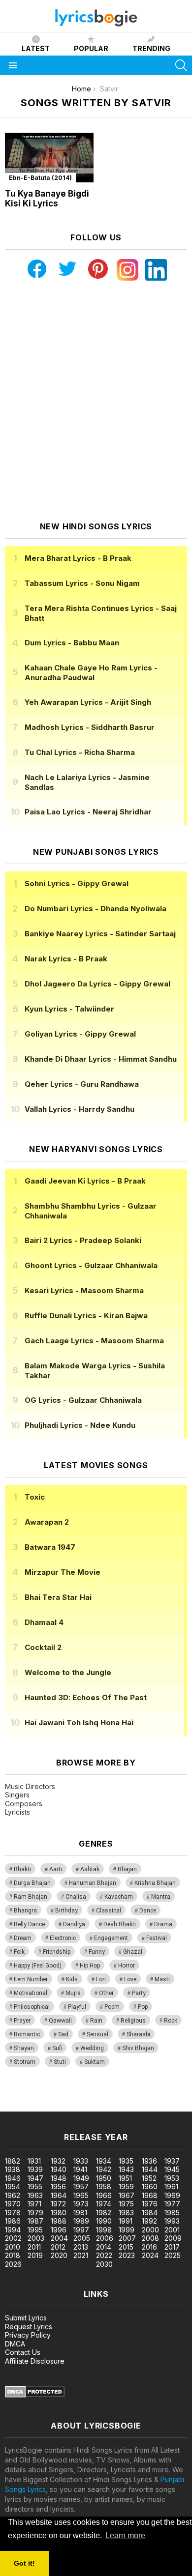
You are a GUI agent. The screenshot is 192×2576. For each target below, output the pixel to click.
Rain (96, 2021)
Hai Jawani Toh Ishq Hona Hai (79, 1722)
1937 (172, 2161)
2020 (59, 2255)
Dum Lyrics (72, 643)
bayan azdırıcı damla (91, 2097)
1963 (35, 2195)
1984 (150, 2213)
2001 (172, 2230)
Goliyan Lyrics (80, 1034)
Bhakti (22, 1869)
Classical (109, 1910)
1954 (13, 2186)
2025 (173, 2255)
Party (139, 1993)
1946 (13, 2178)
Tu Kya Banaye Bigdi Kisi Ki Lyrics (47, 199)
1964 (59, 2195)
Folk (19, 1952)
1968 (150, 2195)
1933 (81, 2161)
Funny (97, 1952)
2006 (105, 2238)
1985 (172, 2213)
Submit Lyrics (26, 2318)
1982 (104, 2213)
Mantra (161, 1897)
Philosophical (32, 2007)
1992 (149, 2221)
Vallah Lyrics (80, 1109)
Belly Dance (29, 1924)
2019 (35, 2255)
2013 (81, 2247)
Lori (101, 1979)
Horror (127, 1966)
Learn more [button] (125, 2535)
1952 (149, 2178)
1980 (59, 2213)
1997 (81, 2230)
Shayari (24, 2048)
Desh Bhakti (120, 1924)
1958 (104, 2186)
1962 (13, 2195)
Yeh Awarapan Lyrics (88, 702)
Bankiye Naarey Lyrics (100, 934)
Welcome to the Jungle (68, 1672)
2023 (127, 2255)
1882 (13, 2161)
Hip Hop (90, 1966)
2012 (58, 2247)
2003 (36, 2238)
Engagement (111, 1938)
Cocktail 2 (43, 1647)
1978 (13, 2213)
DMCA (15, 2344)
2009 (173, 2238)
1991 (126, 2221)
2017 (172, 2247)
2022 (104, 2255)
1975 (126, 2204)
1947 (35, 2178)
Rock (171, 2021)
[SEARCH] (181, 65)
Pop (143, 2007)
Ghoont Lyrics (91, 1265)
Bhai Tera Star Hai (58, 1597)
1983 (126, 2213)
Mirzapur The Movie (63, 1572)
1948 (59, 2178)
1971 (34, 2204)
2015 (126, 2247)
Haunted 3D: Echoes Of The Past (86, 1697)
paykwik (140, 2097)
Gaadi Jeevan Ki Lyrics (85, 1181)
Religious (133, 2021)
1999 (127, 2230)
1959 (126, 2186)
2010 (13, 2247)
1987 (35, 2221)
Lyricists (17, 1812)
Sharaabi (138, 2034)
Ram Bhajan (31, 1897)
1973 (81, 2204)
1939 (35, 2169)
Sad (63, 2034)
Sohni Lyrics (77, 883)
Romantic (27, 2034)
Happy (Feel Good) (38, 1966)
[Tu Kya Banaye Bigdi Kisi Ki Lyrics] (49, 158)
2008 (150, 2238)
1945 (172, 2169)
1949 (81, 2178)
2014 (104, 2247)
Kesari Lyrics (84, 1290)
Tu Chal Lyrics (80, 752)
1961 (171, 2186)
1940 (59, 2169)
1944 (150, 2169)
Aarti (56, 1869)
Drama (163, 1924)
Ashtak (90, 1869)
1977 (172, 2204)
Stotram (25, 2062)
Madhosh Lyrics (90, 727)
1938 (13, 2169)
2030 (104, 2264)
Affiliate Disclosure (35, 2361)
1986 (13, 2221)
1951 (125, 2178)
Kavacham (119, 1897)
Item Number (31, 1979)
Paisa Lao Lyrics (88, 812)
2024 (150, 2255)
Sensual (97, 2034)
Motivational (31, 1993)
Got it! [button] (24, 2563)
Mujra (73, 1993)
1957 (81, 2186)
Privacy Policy (28, 2335)
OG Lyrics (83, 1400)
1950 (104, 2178)
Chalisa (76, 1897)
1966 (104, 2195)
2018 (13, 2255)
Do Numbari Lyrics (96, 909)
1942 (104, 2169)
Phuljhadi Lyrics (80, 1425)
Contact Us (23, 2352)
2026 (13, 2264)
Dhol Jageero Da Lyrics (97, 984)
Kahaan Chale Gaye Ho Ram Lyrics (91, 673)
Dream (23, 1938)
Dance (148, 1910)
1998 (104, 2230)
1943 (126, 2169)
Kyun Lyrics (69, 1009)
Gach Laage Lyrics (94, 1341)
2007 (127, 2238)
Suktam (95, 2062)
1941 (80, 2169)
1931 (34, 2161)
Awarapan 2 (47, 1522)
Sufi (57, 2048)
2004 (59, 2238)
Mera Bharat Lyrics (78, 558)
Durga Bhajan (32, 1883)
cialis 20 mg (19, 2097)
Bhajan (127, 1869)
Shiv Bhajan (138, 2048)
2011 (34, 2247)
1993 (172, 2221)
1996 (59, 2230)
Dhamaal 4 (44, 1622)
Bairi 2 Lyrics (83, 1240)
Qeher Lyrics (82, 1084)
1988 (59, 2221)
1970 (13, 2204)
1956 (58, 2186)
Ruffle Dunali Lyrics (86, 1316)
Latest (36, 48)
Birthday (66, 1910)
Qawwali (60, 2021)
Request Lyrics (29, 2327)
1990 (104, 2221)
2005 (82, 2238)
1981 (80, 2213)
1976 (150, 2204)
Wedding (92, 2048)
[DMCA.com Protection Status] (35, 2395)
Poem (112, 2007)
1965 (81, 2195)
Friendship (57, 1952)
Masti (162, 1979)
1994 (13, 2230)
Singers (17, 1795)
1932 (58, 2161)
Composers (24, 1804)
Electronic (63, 1938)
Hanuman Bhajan (93, 1883)
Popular (91, 48)
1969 (172, 2195)
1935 (126, 2161)
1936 (149, 2161)
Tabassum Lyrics (82, 583)
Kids (72, 1979)
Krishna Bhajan (155, 1883)
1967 (127, 2195)
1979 (35, 2213)
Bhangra (25, 1910)
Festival (157, 1938)
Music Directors (30, 1786)
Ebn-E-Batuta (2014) (40, 178)
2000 (150, 2230)
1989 (81, 2221)
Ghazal (133, 1952)
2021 (81, 2255)
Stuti (60, 2062)
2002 (13, 2238)
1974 (104, 2204)
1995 (35, 2230)
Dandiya (74, 1924)
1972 (58, 2204)
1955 (35, 2186)
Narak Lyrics (66, 959)
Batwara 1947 (50, 1547)
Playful (77, 2007)
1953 (172, 2178)
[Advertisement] (96, 401)
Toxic (35, 1497)
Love (130, 1979)
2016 (149, 2247)
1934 (104, 2161)
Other (106, 1993)
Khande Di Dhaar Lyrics (101, 1059)
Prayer (22, 2021)
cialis (48, 2097)
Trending (151, 48)
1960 (150, 2186)
